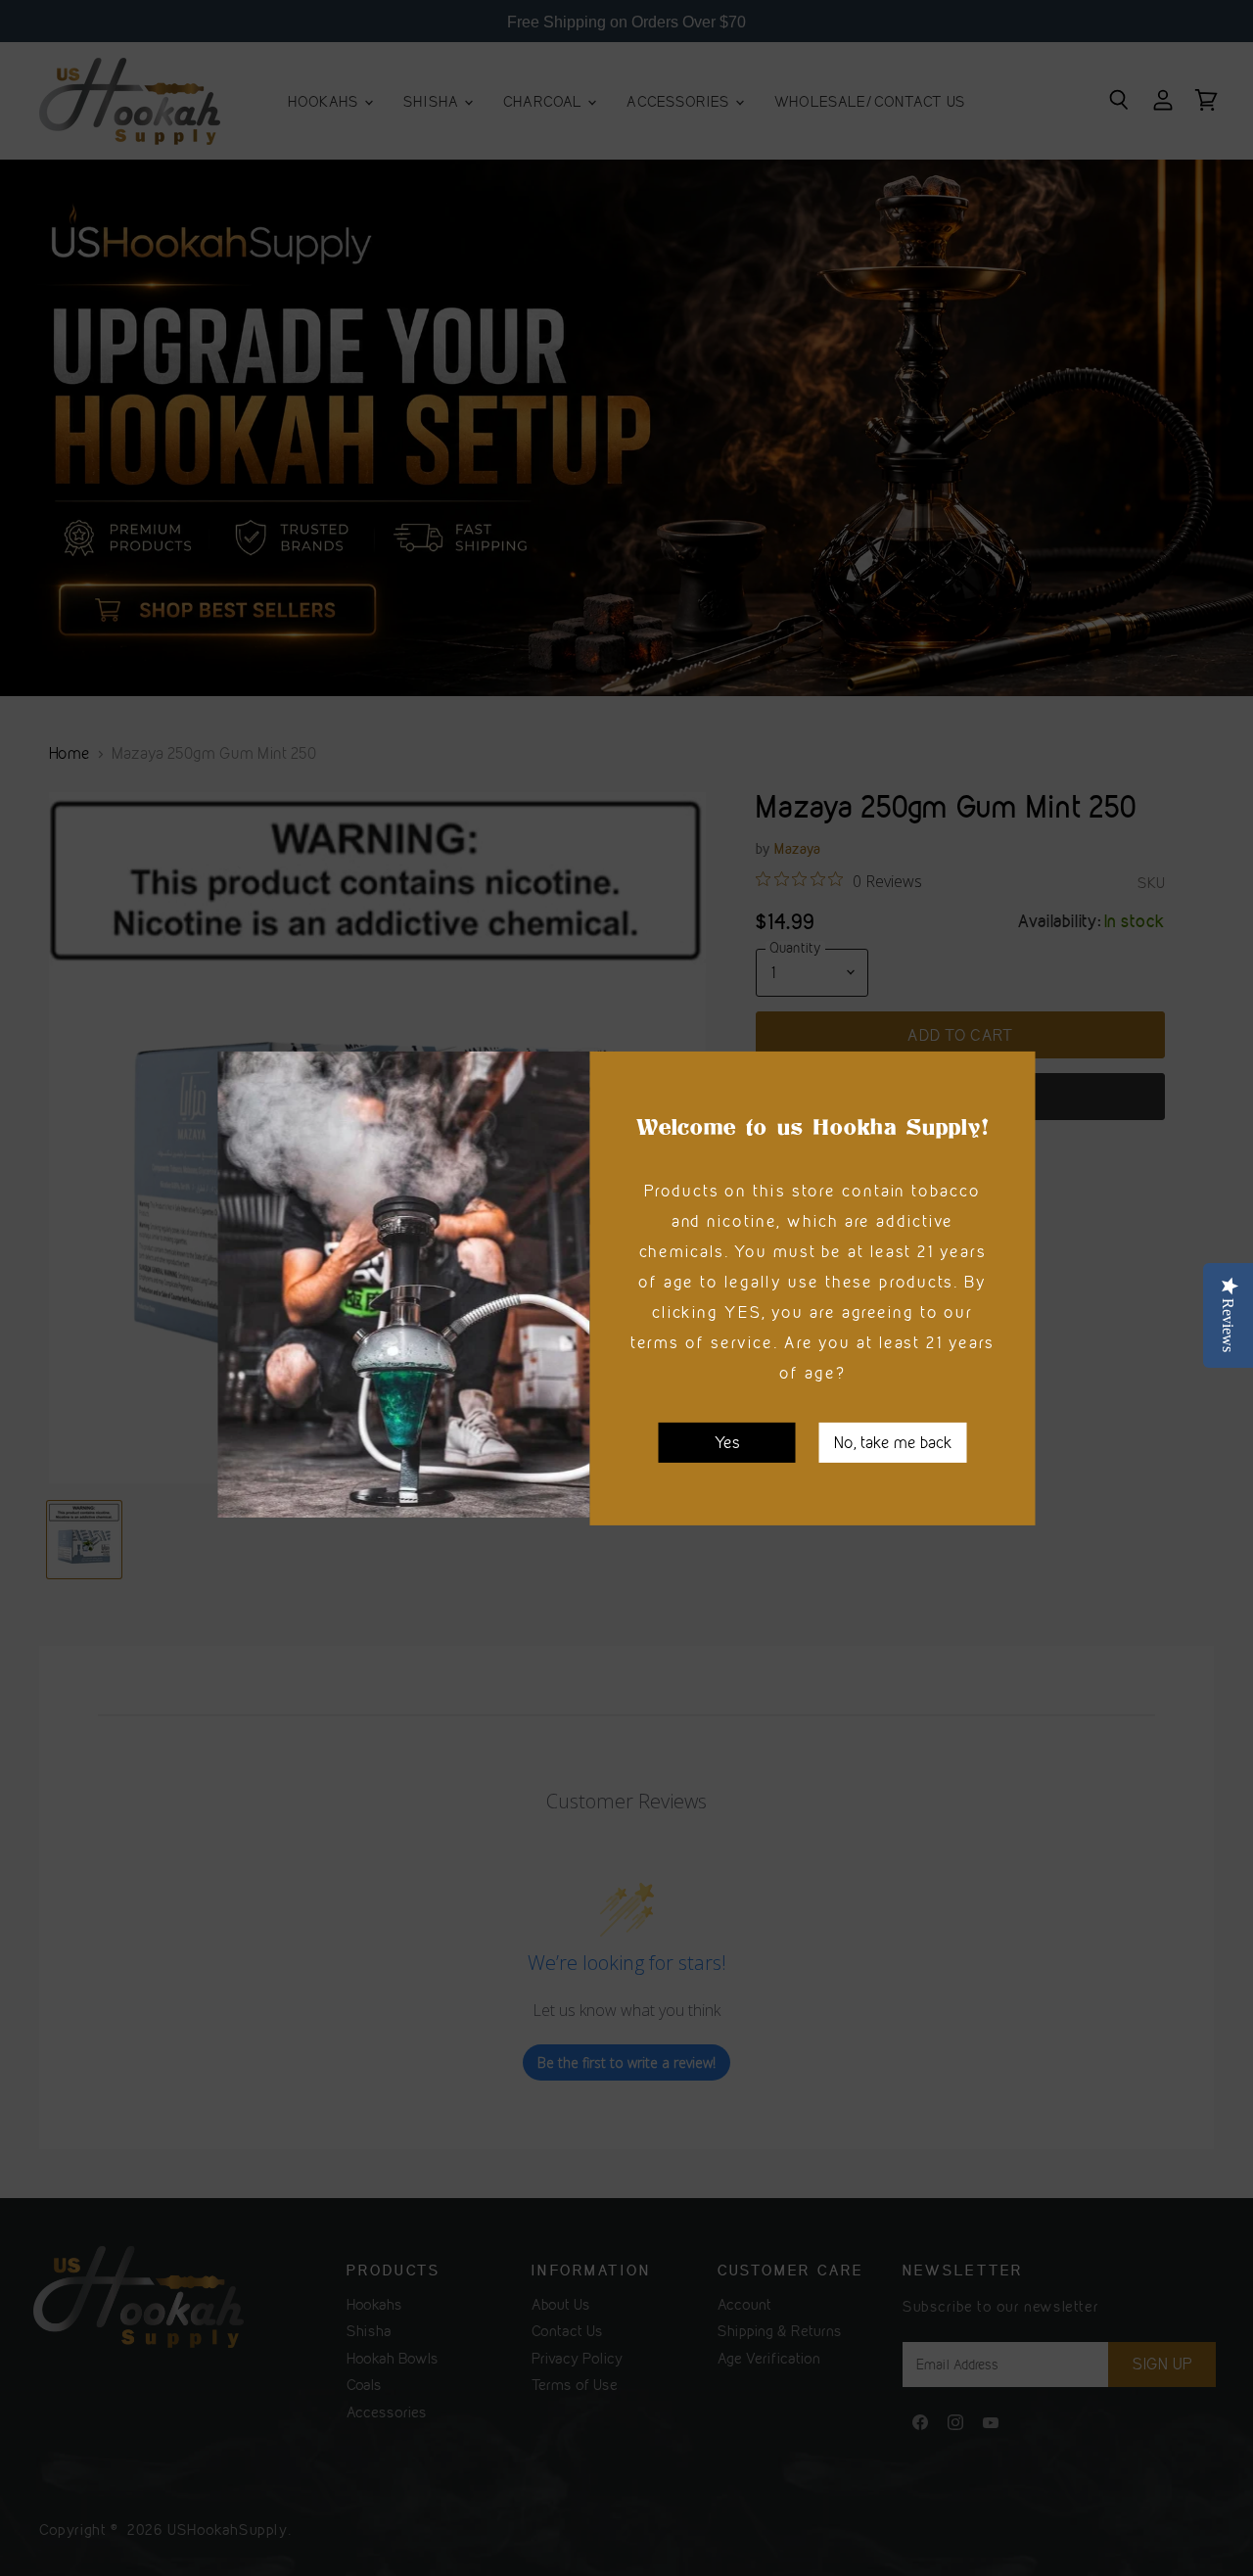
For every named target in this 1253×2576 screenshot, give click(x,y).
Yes (727, 1441)
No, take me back (893, 1441)
